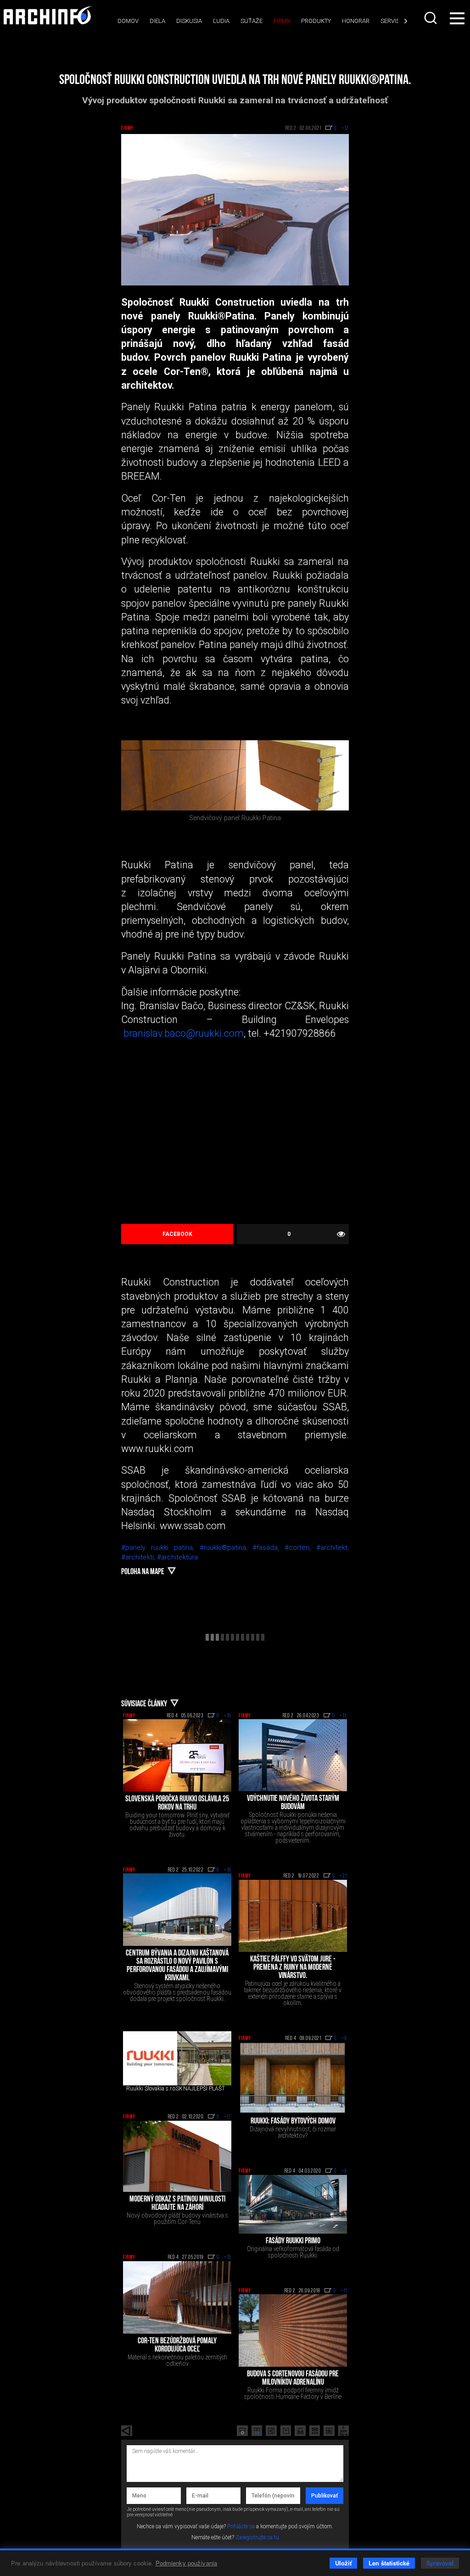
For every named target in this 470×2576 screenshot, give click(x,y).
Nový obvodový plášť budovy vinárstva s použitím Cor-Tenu (177, 2218)
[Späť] (127, 2431)
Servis (390, 21)
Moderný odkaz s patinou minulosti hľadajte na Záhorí (177, 2204)
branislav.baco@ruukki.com (184, 1033)
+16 (228, 1716)
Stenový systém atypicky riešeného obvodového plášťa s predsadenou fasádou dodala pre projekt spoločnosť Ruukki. (177, 1992)
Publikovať (325, 2496)
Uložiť (343, 2563)
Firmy (282, 21)
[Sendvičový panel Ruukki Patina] (235, 775)
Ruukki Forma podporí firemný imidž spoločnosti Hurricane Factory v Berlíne (293, 2393)
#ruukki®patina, (226, 1548)
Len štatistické (389, 2563)
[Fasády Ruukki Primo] (293, 2204)
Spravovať (440, 2563)
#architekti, (139, 1557)
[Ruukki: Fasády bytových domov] (293, 2078)
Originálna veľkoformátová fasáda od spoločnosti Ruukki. (293, 2252)
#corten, (300, 1548)
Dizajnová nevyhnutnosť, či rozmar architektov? (293, 2132)
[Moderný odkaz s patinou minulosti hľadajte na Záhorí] (177, 2157)
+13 (343, 1716)
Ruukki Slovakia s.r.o (151, 2089)
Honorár (356, 21)
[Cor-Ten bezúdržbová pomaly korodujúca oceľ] (177, 2297)
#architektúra (177, 1557)
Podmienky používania (187, 2563)
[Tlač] (300, 2431)
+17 (228, 2117)
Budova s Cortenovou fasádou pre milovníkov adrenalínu (293, 2379)
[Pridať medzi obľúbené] (329, 2431)
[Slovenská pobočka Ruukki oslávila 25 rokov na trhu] (177, 1755)
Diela (157, 21)
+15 (228, 2257)
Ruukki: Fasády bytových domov (293, 2122)
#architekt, (333, 1548)
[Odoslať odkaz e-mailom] (315, 2431)
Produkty (316, 21)
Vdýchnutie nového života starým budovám (293, 1803)
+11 (344, 2291)
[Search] (431, 18)
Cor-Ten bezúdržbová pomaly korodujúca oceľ (177, 2346)
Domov (128, 21)
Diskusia (189, 21)
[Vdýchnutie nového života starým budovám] (293, 1755)
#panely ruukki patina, (160, 1548)
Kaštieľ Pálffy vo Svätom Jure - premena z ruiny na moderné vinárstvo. (293, 1968)
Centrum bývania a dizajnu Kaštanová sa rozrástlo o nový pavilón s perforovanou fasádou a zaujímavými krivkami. (177, 1966)
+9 (344, 2039)
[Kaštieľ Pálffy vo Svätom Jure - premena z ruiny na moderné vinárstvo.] (293, 1916)
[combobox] (431, 18)
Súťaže (252, 21)
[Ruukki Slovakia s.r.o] (150, 2058)
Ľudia (221, 21)
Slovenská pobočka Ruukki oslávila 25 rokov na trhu (177, 1804)
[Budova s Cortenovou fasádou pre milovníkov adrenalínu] (293, 2330)
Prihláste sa (241, 2526)
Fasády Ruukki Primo (293, 2241)
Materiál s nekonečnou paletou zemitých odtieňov (177, 2360)
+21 (343, 1876)
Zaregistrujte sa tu (257, 2537)
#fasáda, (269, 1548)
